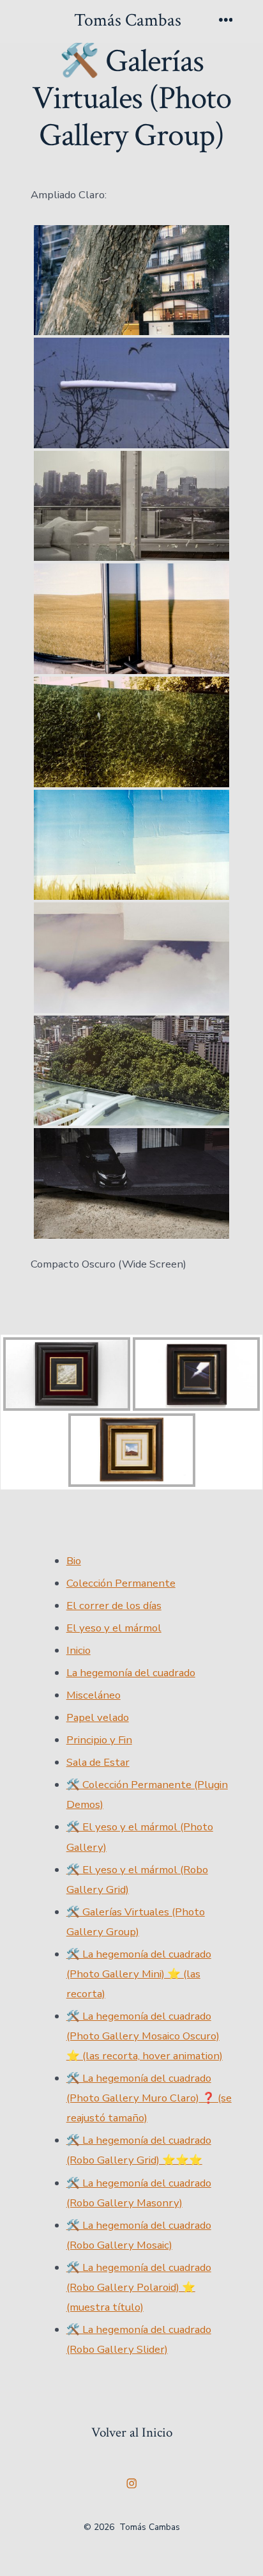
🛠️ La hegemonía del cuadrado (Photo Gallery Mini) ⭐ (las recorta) (139, 1974)
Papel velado (98, 1717)
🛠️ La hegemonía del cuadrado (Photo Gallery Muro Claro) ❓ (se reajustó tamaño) (149, 2098)
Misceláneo (94, 1695)
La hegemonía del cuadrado (131, 1673)
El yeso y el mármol (114, 1628)
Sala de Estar (98, 1762)
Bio (74, 1561)
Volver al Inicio (132, 2432)
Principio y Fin (99, 1740)
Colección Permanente (121, 1583)
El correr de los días (114, 1606)
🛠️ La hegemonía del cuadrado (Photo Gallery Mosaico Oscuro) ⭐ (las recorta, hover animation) (145, 2036)
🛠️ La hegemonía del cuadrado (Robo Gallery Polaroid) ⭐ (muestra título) (139, 2287)
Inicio (79, 1650)
